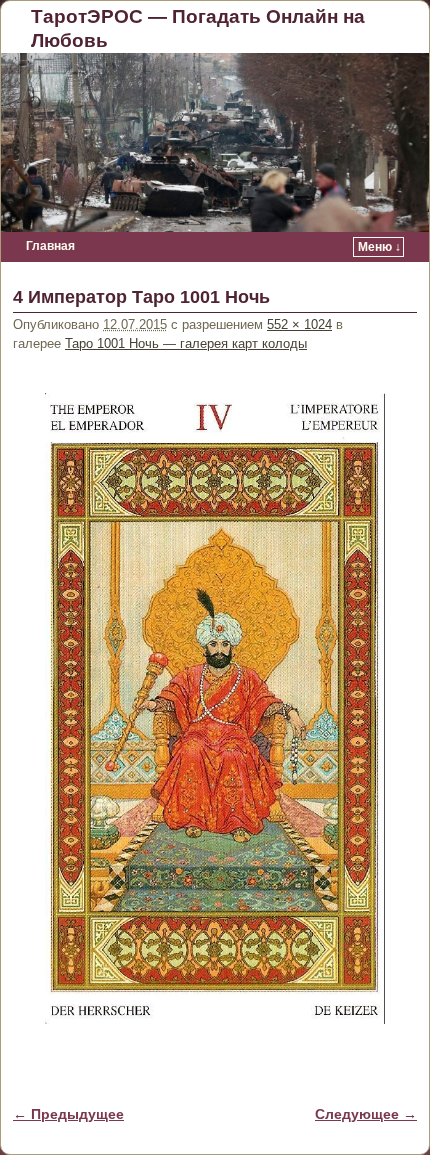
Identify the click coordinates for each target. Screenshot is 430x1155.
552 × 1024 (299, 324)
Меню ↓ (379, 247)
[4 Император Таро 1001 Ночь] (215, 708)
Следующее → (366, 1114)
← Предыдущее (68, 1114)
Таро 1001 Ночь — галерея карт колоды (186, 343)
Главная (50, 246)
